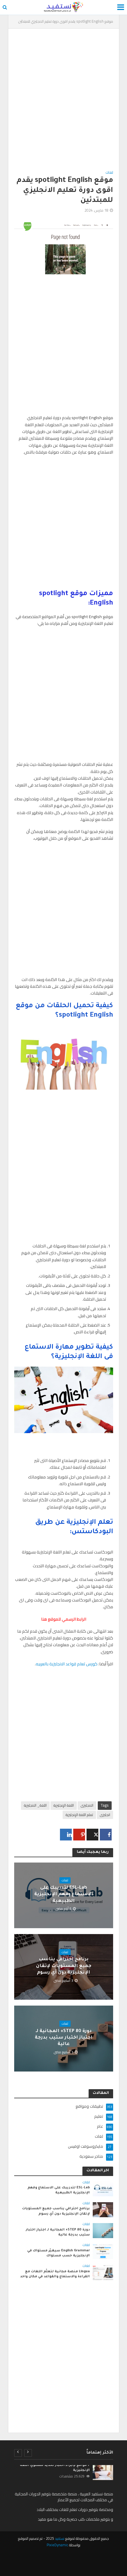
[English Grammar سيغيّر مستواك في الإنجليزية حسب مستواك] (103, 2251)
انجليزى (105, 1815)
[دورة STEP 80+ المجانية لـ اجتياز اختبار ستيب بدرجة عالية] (103, 2230)
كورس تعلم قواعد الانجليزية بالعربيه (67, 1664)
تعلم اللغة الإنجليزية (79, 1815)
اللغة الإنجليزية (64, 1805)
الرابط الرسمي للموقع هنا (64, 1619)
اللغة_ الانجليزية (35, 1805)
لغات (109, 173)
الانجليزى (87, 1805)
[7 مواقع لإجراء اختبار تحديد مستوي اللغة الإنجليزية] (103, 2473)
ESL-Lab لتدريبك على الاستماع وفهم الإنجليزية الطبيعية (64, 1895)
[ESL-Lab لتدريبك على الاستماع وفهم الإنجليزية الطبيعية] (103, 2188)
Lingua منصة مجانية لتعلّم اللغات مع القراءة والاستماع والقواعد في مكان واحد (55, 2274)
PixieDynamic (57, 2545)
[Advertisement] (63, 103)
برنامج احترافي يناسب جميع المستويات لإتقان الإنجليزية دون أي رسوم (64, 1966)
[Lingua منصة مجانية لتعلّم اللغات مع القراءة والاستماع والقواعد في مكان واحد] (103, 2272)
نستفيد (60, 2538)
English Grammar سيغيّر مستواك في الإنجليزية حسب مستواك (58, 2253)
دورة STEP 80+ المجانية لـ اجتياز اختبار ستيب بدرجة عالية (64, 2038)
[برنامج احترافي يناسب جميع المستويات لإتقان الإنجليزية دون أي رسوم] (103, 2209)
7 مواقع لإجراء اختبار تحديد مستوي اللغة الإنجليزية (55, 2468)
